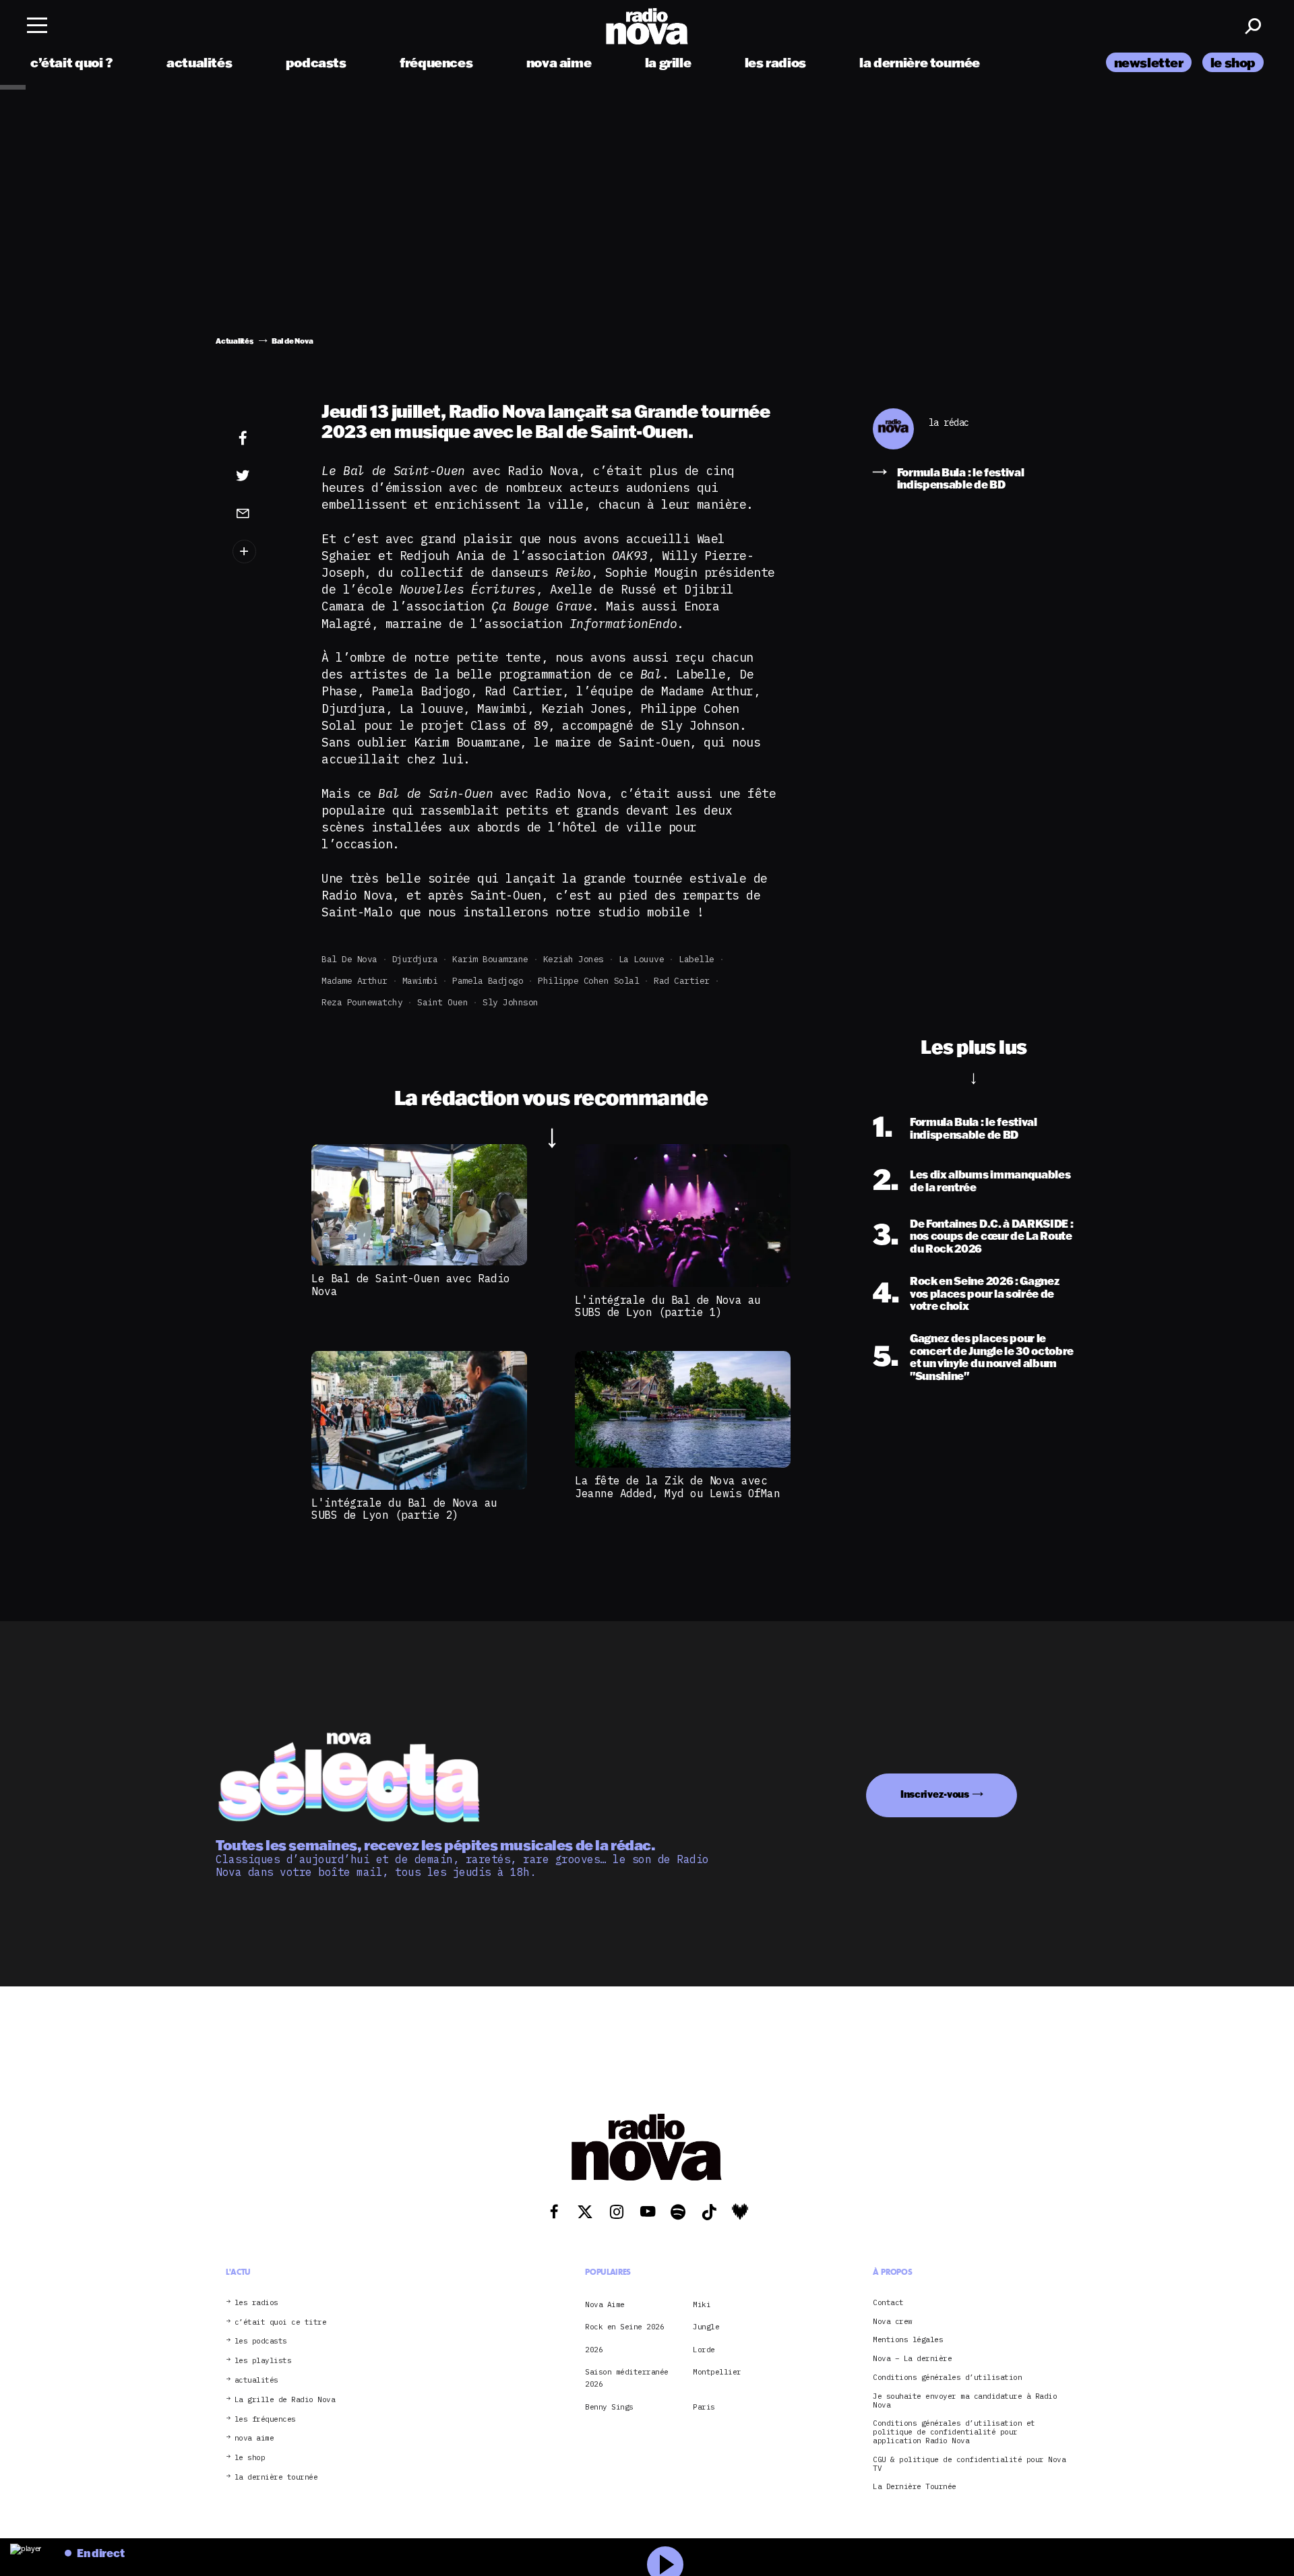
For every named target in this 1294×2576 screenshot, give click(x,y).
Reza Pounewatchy (362, 1002)
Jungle (706, 2327)
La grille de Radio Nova (285, 2400)
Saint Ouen (442, 1002)
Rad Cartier (682, 981)
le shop (1233, 62)
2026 (594, 2350)
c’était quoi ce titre (281, 2322)
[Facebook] (264, 439)
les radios (775, 62)
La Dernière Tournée (915, 2487)
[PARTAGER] (264, 476)
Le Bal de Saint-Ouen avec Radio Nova (411, 1284)
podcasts (316, 62)
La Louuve (642, 959)
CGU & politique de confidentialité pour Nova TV (969, 2464)
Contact (888, 2303)
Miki (702, 2304)
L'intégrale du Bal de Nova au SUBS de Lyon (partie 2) (404, 1509)
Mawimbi (420, 981)
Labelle (697, 959)
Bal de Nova (349, 959)
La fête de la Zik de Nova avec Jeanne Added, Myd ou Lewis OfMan (677, 1486)
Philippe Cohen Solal (588, 981)
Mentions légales (908, 2340)
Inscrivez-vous (935, 1794)
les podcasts (261, 2341)
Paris (704, 2407)
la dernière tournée (920, 62)
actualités (199, 62)
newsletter (1149, 62)
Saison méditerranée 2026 (627, 2378)
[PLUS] (264, 552)
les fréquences (265, 2419)
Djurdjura (415, 959)
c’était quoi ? (72, 62)
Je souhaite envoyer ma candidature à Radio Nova (965, 2401)
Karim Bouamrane (490, 959)
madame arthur (355, 981)
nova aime (559, 62)
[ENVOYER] (264, 513)
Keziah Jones (574, 959)
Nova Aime (605, 2304)
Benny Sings (609, 2407)
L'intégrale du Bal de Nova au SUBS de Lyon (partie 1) (668, 1306)
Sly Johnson (511, 1002)
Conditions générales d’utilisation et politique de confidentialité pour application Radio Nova (954, 2432)
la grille (668, 62)
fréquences (436, 62)
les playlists (263, 2361)
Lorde (704, 2350)
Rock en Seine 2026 (624, 2327)
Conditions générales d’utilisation (947, 2378)
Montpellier (717, 2372)
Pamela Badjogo (488, 981)
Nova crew (893, 2322)
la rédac (949, 423)
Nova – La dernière (912, 2359)
